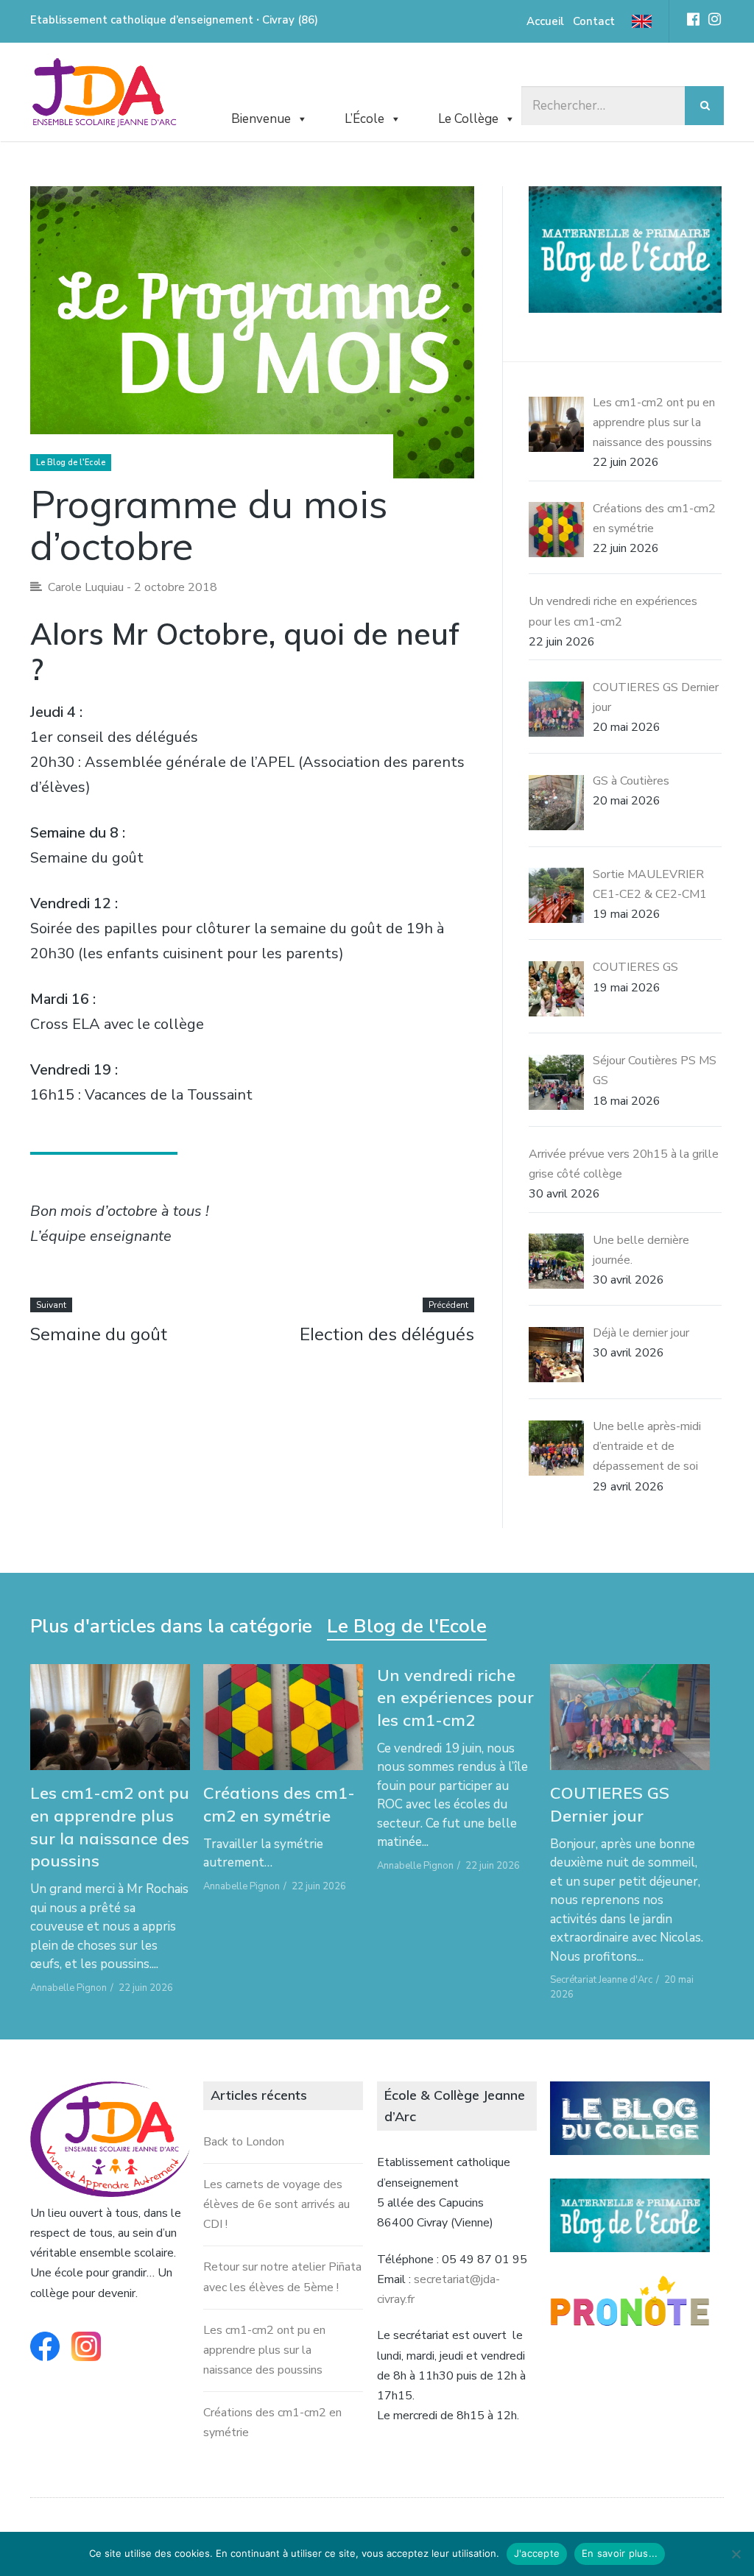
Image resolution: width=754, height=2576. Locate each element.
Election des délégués (387, 1334)
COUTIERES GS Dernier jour (610, 1804)
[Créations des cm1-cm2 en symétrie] (283, 1717)
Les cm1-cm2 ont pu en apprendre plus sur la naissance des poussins (110, 1827)
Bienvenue (261, 119)
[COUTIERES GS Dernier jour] (630, 1717)
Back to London (244, 2142)
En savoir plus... (620, 2553)
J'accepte (537, 2553)
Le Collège (468, 119)
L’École (364, 119)
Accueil (545, 21)
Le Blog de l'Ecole (71, 463)
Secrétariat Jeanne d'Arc (601, 1980)
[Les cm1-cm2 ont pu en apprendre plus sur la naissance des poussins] (110, 1717)
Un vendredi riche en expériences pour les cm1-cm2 (455, 1698)
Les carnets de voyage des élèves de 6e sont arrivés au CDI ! (276, 2204)
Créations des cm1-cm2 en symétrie (279, 1804)
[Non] (736, 2554)
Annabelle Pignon (68, 1988)
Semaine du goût (99, 1334)
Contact (594, 21)
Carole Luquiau (86, 587)
